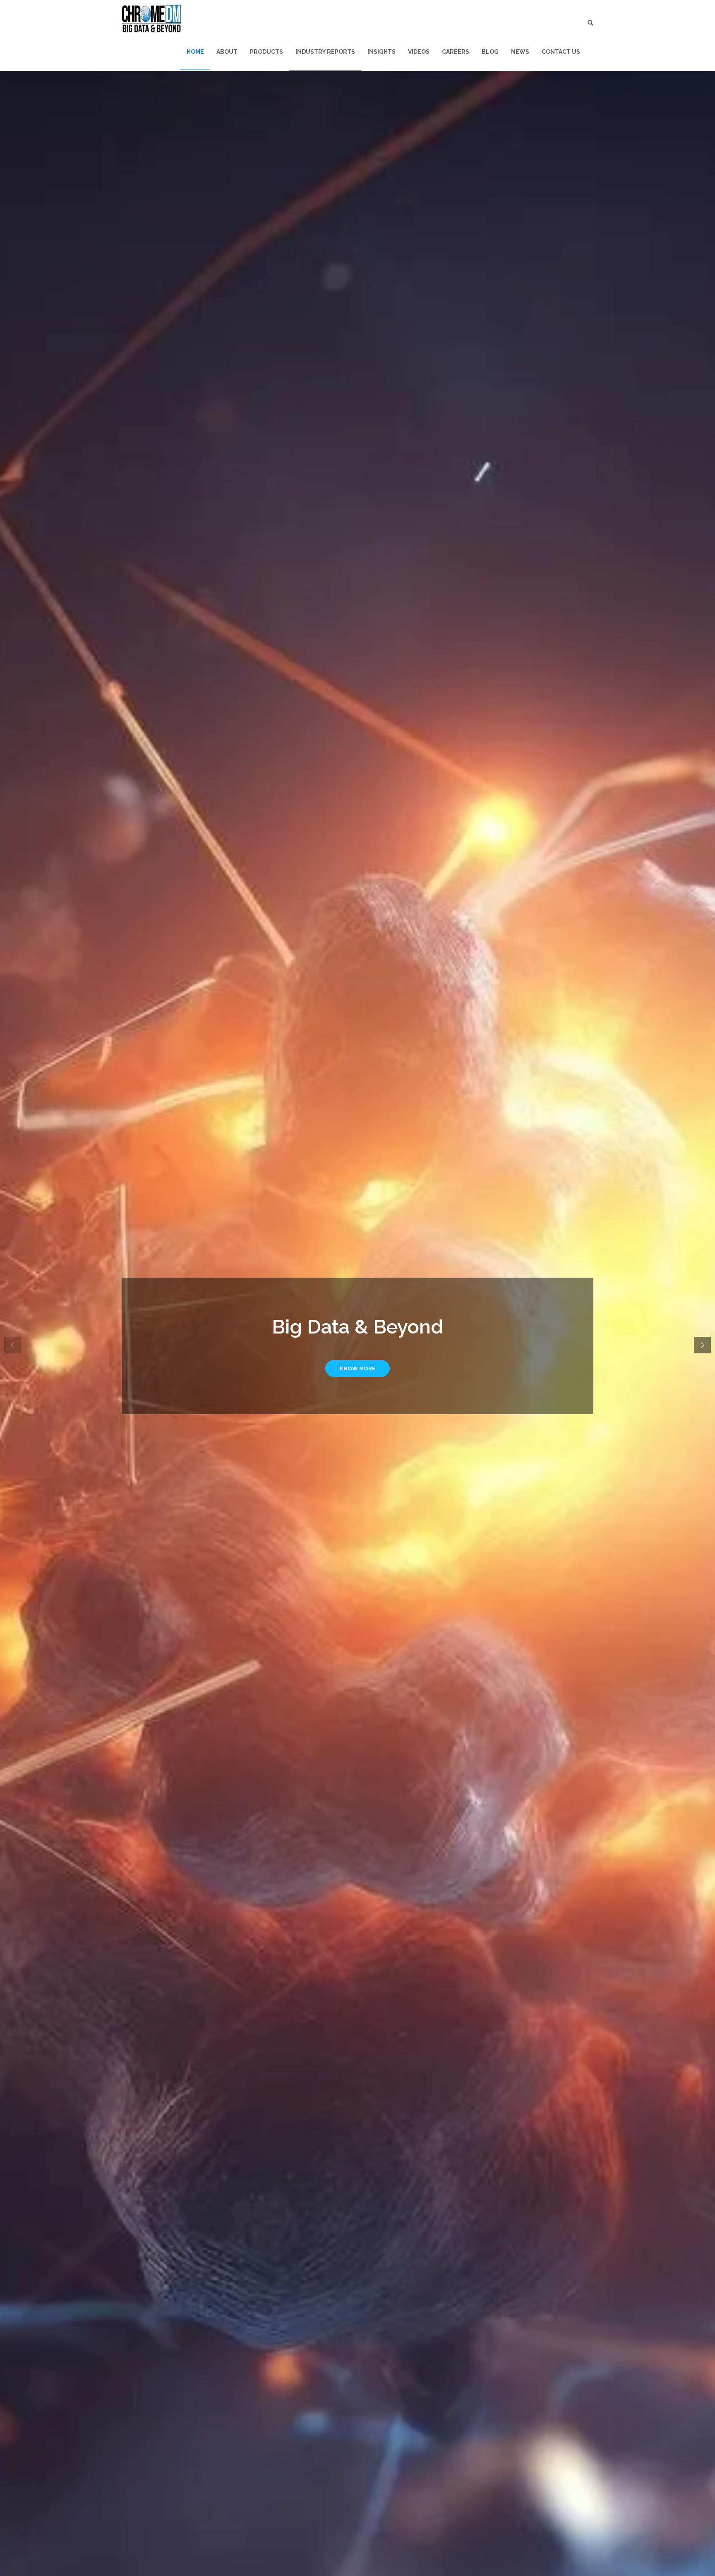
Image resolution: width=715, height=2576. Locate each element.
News (520, 52)
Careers (456, 52)
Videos (419, 52)
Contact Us (561, 52)
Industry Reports (325, 52)
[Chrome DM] (152, 19)
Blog (490, 52)
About (227, 52)
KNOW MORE (357, 1368)
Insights (381, 52)
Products (266, 52)
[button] (703, 1345)
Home (195, 52)
